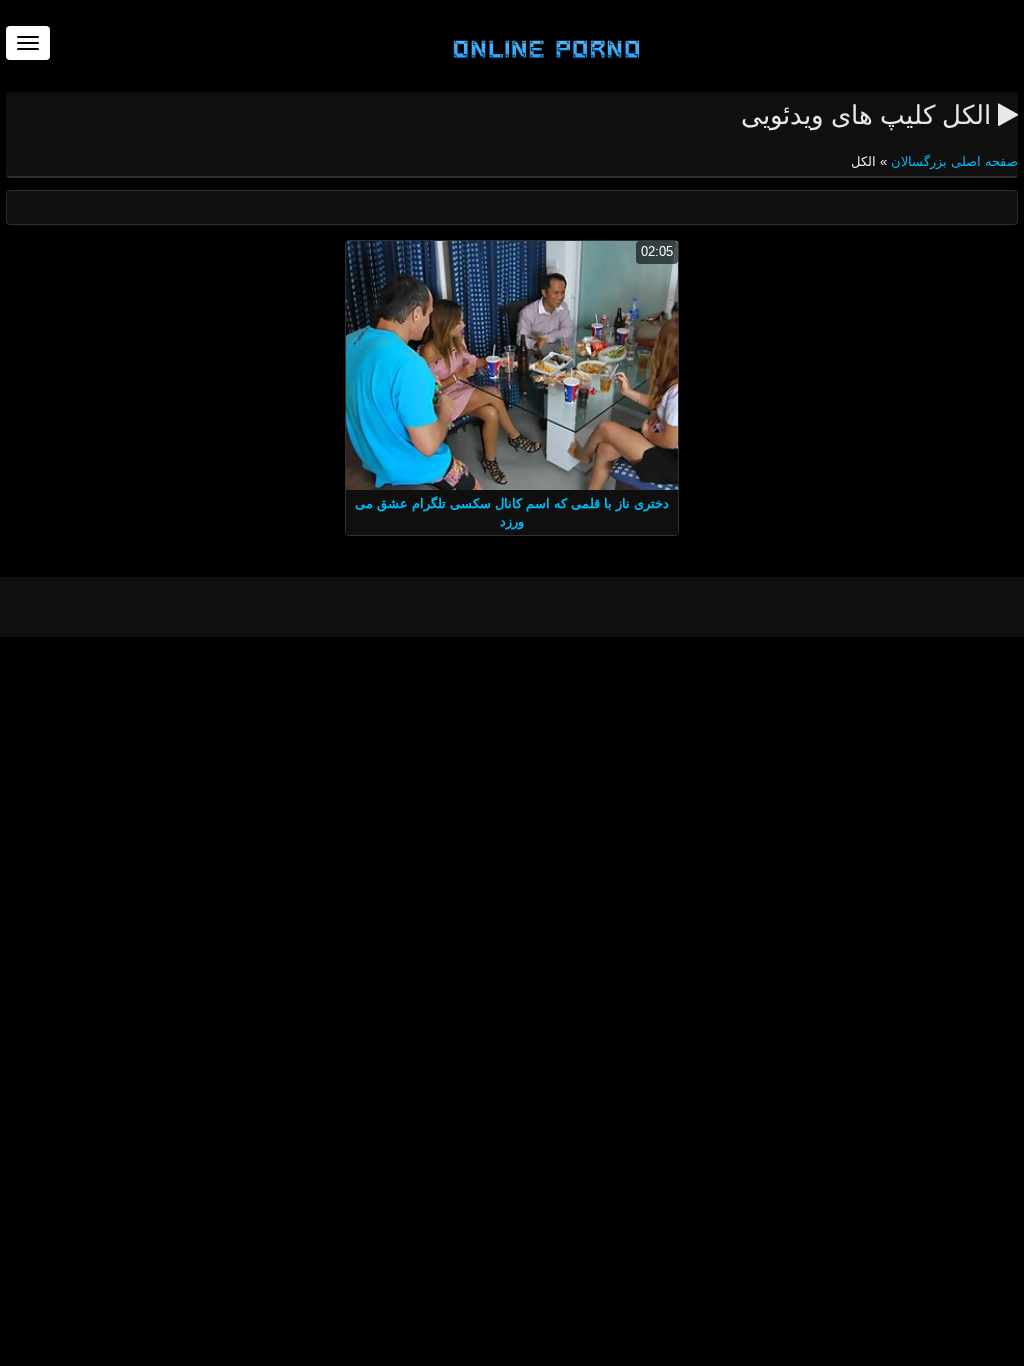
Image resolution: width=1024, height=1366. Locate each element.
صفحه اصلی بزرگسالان (952, 161)
